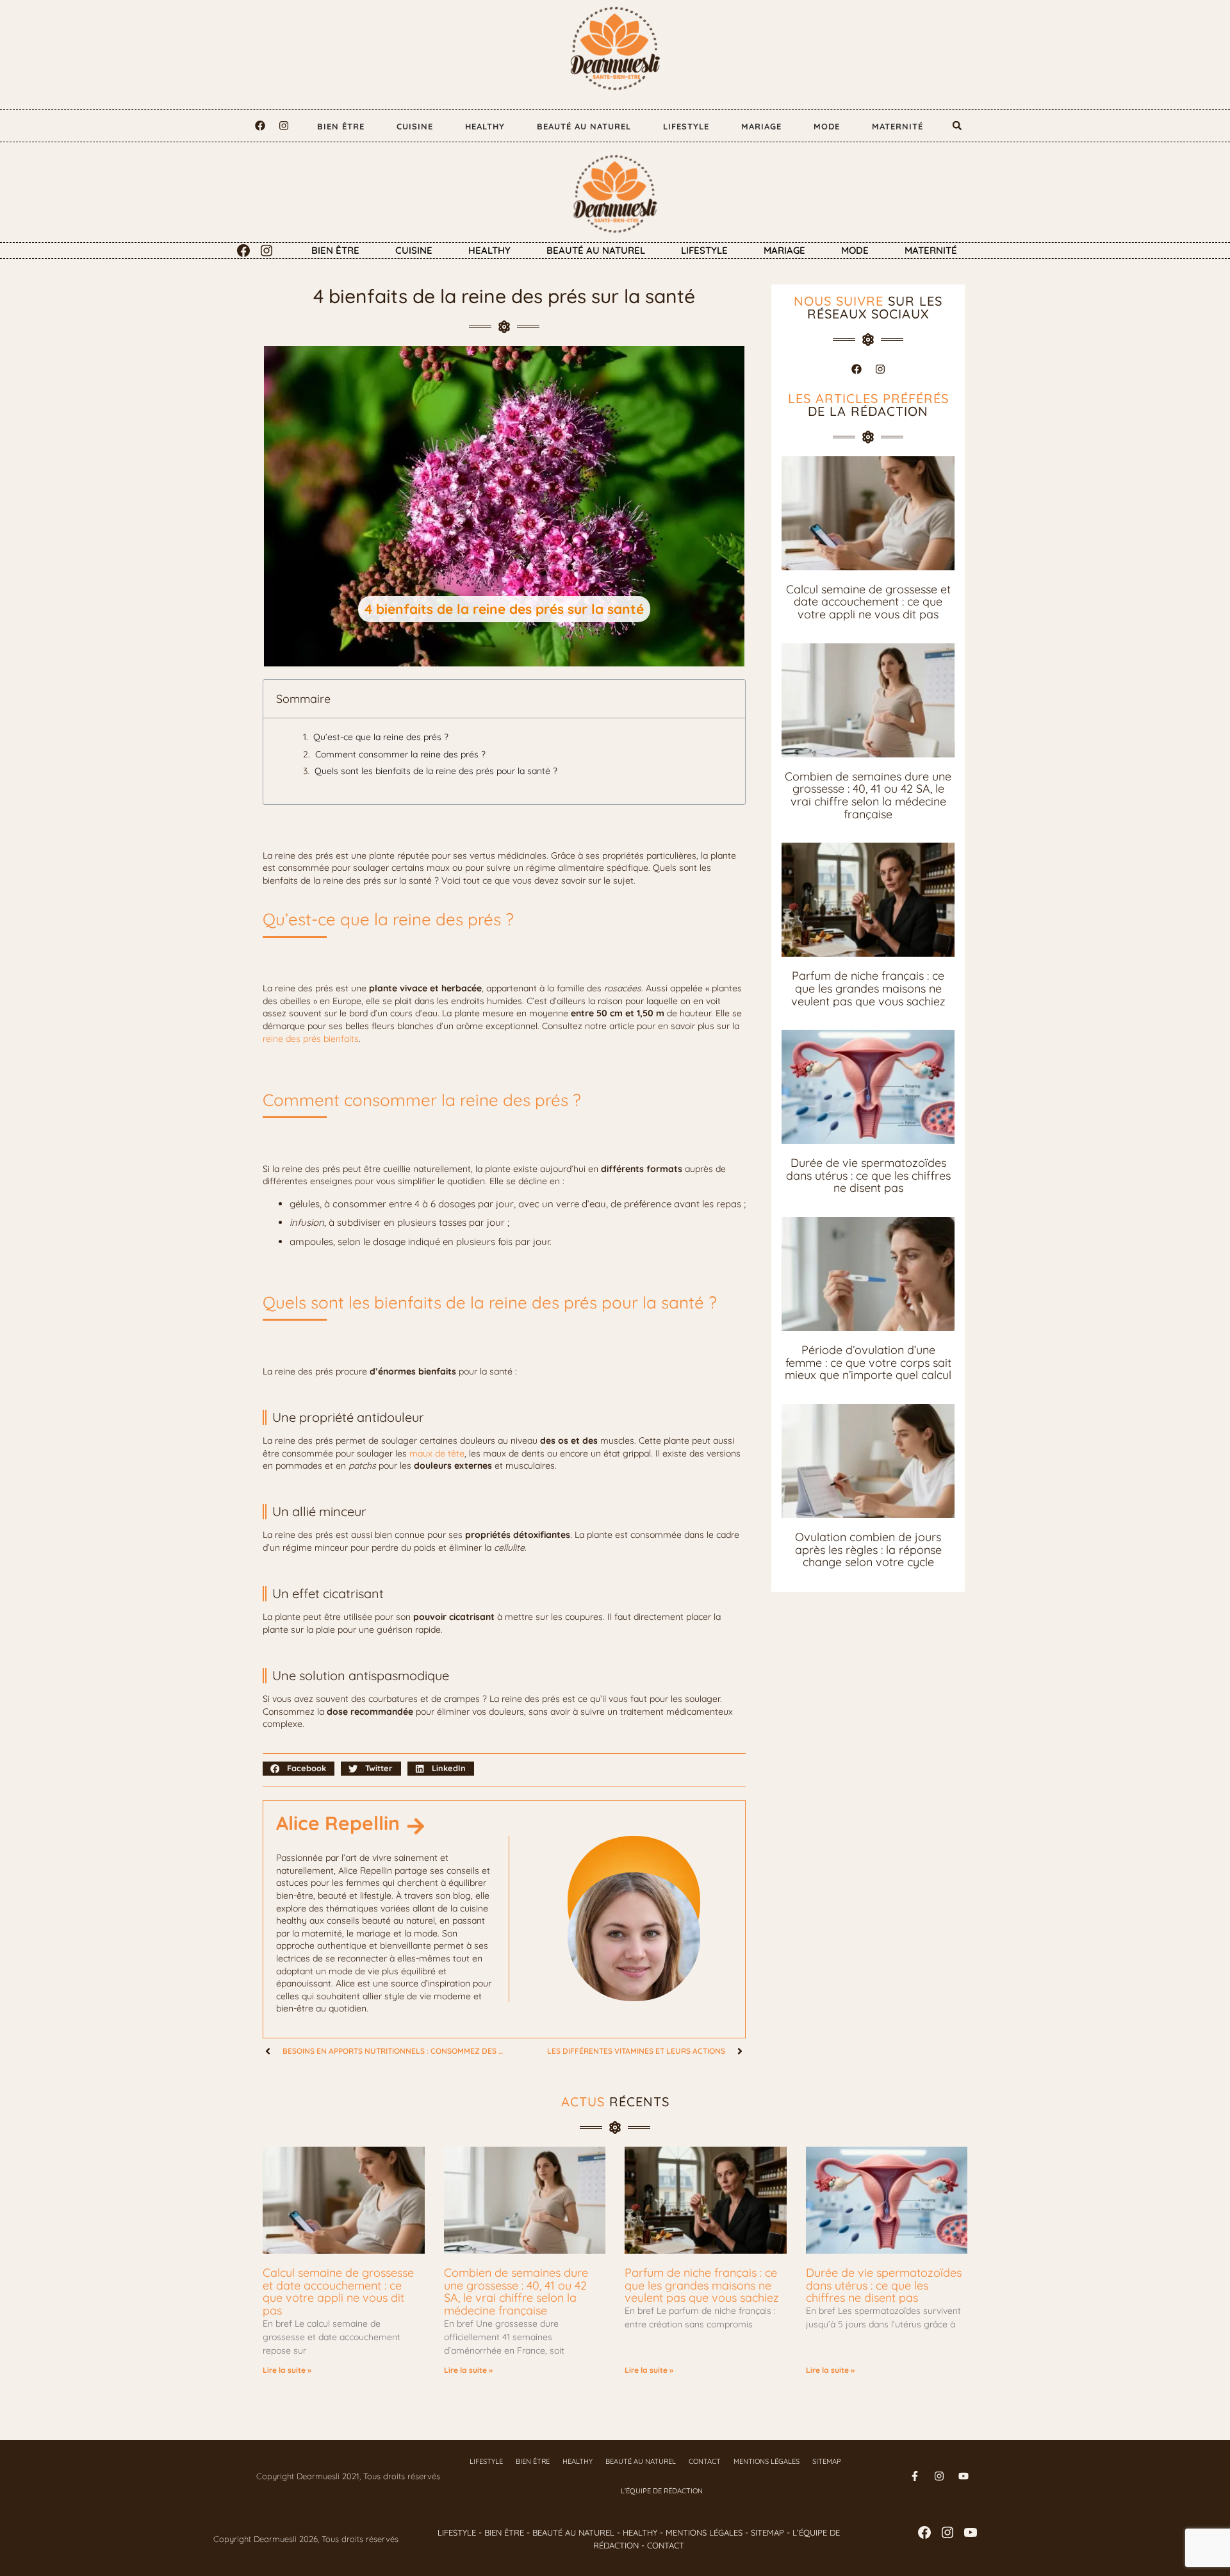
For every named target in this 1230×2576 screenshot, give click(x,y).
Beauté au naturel (584, 126)
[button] (957, 126)
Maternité (898, 126)
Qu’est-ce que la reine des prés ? (381, 737)
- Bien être (500, 2532)
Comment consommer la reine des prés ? (400, 754)
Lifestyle (686, 126)
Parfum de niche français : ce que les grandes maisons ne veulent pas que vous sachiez (868, 988)
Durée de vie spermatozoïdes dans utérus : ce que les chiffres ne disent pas (868, 1175)
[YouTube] (971, 2532)
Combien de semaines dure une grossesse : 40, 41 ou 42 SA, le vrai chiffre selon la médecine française (868, 795)
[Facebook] (260, 126)
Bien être (341, 126)
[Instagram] (284, 126)
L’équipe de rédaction (662, 2491)
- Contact (661, 2545)
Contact (705, 2461)
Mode (827, 126)
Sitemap (827, 2461)
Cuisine (415, 126)
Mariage (761, 126)
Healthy (485, 126)
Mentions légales (767, 2461)
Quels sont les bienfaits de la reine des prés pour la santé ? (436, 771)
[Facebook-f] (915, 2476)
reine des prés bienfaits (311, 1039)
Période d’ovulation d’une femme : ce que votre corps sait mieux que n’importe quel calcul (868, 1362)
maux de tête (437, 1453)
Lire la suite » (287, 2370)
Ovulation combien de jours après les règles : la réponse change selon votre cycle (868, 1549)
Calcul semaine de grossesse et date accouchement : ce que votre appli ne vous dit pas (868, 602)
